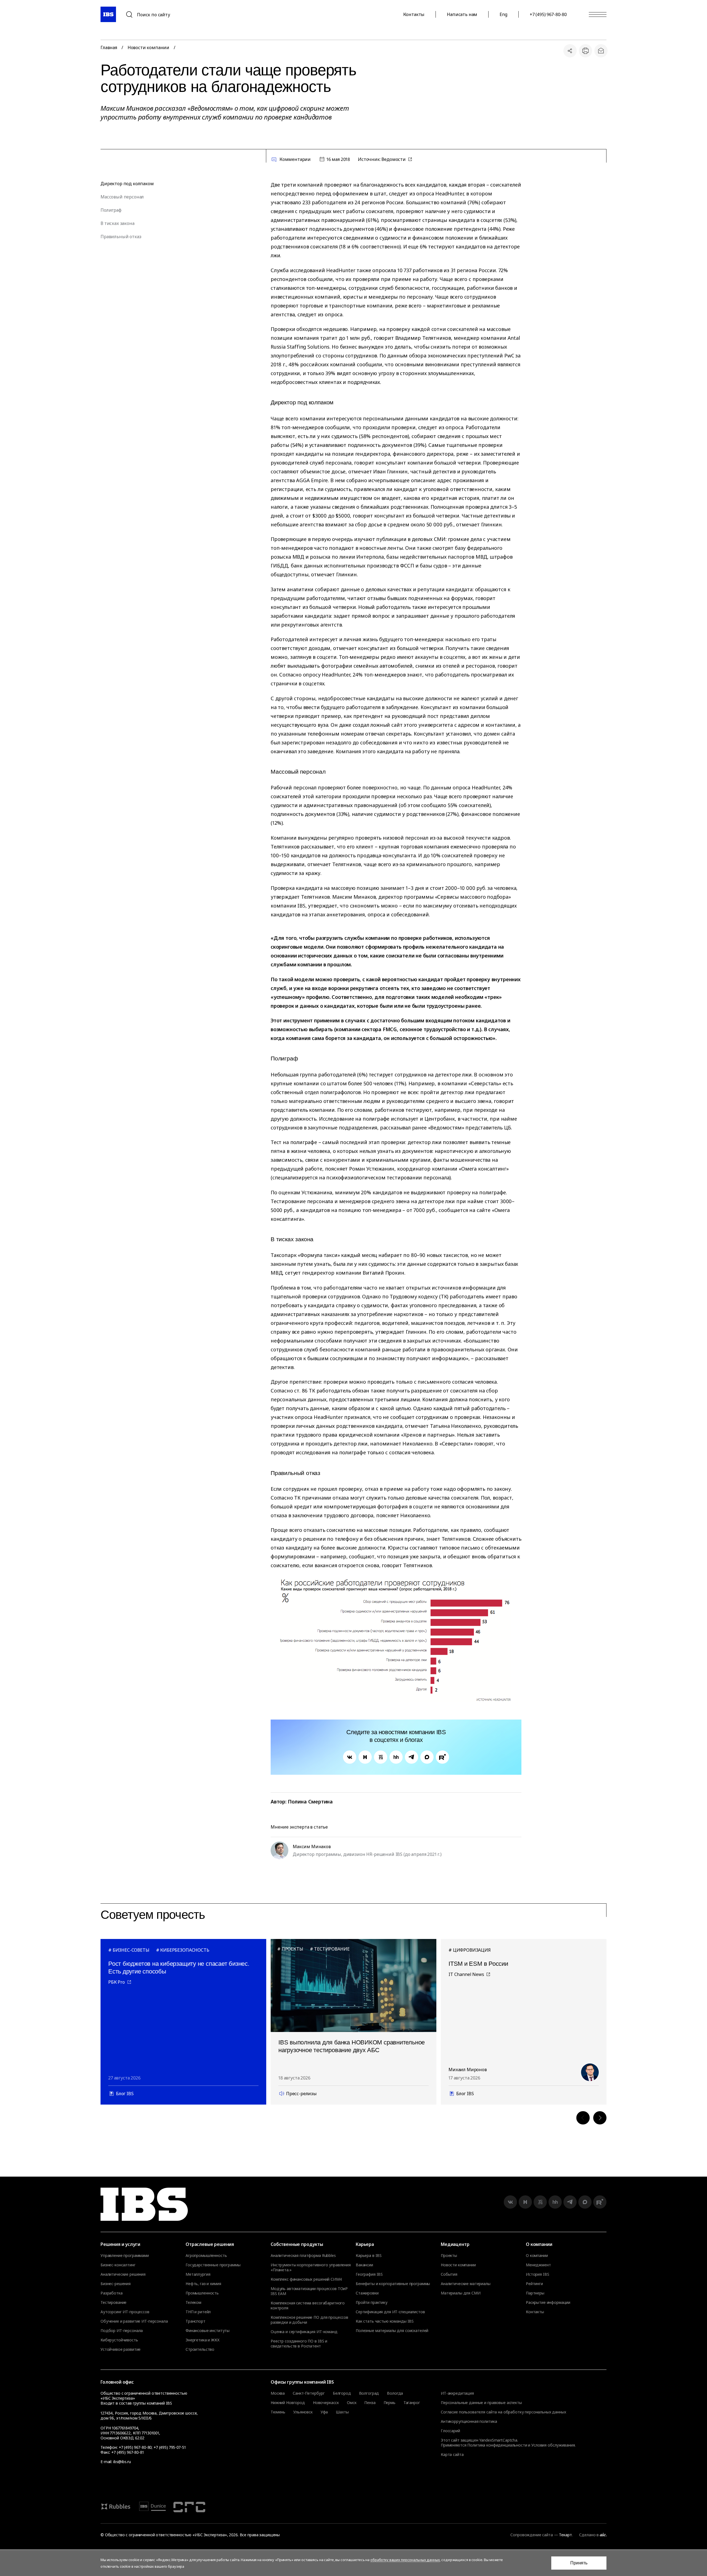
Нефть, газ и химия (203, 2284)
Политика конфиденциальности (497, 2445)
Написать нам (462, 14)
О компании (537, 2256)
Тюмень (278, 2412)
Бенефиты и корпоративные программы (393, 2284)
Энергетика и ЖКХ (203, 2340)
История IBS (537, 2274)
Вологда (395, 2393)
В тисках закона (118, 223)
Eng (503, 14)
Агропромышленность (206, 2256)
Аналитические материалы (466, 2284)
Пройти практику (372, 2302)
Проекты (449, 2256)
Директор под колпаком (127, 184)
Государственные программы (213, 2265)
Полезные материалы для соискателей (392, 2331)
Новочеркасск (326, 2403)
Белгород (342, 2393)
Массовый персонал (122, 197)
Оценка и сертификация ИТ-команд (304, 2332)
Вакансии (364, 2265)
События (449, 2274)
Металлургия (198, 2274)
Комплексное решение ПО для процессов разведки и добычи (309, 2320)
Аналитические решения (123, 2274)
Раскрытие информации (548, 2302)
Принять (579, 2563)
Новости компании (148, 47)
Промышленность (202, 2293)
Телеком (193, 2302)
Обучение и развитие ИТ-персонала (134, 2321)
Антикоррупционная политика (469, 2421)
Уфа (324, 2412)
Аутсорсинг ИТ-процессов (125, 2312)
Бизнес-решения (116, 2284)
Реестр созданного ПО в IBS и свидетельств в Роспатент (299, 2344)
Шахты (342, 2412)
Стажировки (367, 2293)
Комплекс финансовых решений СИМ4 (306, 2279)
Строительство (200, 2349)
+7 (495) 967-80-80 (548, 14)
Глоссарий (450, 2431)
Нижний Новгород (288, 2403)
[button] (583, 2118)
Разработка (112, 2293)
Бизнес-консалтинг (118, 2265)
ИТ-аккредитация (457, 2393)
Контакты (414, 14)
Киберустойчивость (119, 2340)
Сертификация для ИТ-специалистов (390, 2312)
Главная (109, 47)
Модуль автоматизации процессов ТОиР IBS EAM (309, 2291)
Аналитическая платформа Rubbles (303, 2256)
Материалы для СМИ (461, 2293)
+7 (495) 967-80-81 (127, 2452)
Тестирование (114, 2302)
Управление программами (125, 2256)
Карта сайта (452, 2454)
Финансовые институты (208, 2331)
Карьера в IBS (369, 2256)
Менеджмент (538, 2265)
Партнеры (535, 2293)
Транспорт (196, 2321)
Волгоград (369, 2393)
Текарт (565, 2535)
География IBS (369, 2274)
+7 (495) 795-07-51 (170, 2447)
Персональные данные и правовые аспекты (481, 2403)
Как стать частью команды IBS (385, 2321)
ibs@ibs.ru (122, 2462)
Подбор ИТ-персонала (122, 2331)
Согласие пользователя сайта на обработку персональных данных (503, 2412)
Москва (278, 2393)
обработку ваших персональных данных (405, 2560)
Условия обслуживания (553, 2445)
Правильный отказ (121, 237)
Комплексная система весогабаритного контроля (308, 2306)
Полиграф (111, 210)
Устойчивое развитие (121, 2349)
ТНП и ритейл (198, 2312)
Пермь (390, 2403)
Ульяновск (303, 2412)
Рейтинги (534, 2284)
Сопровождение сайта (531, 2535)
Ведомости (394, 159)
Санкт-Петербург (309, 2393)
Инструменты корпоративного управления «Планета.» (311, 2267)
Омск (352, 2403)
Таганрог (412, 2403)
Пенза (370, 2403)
